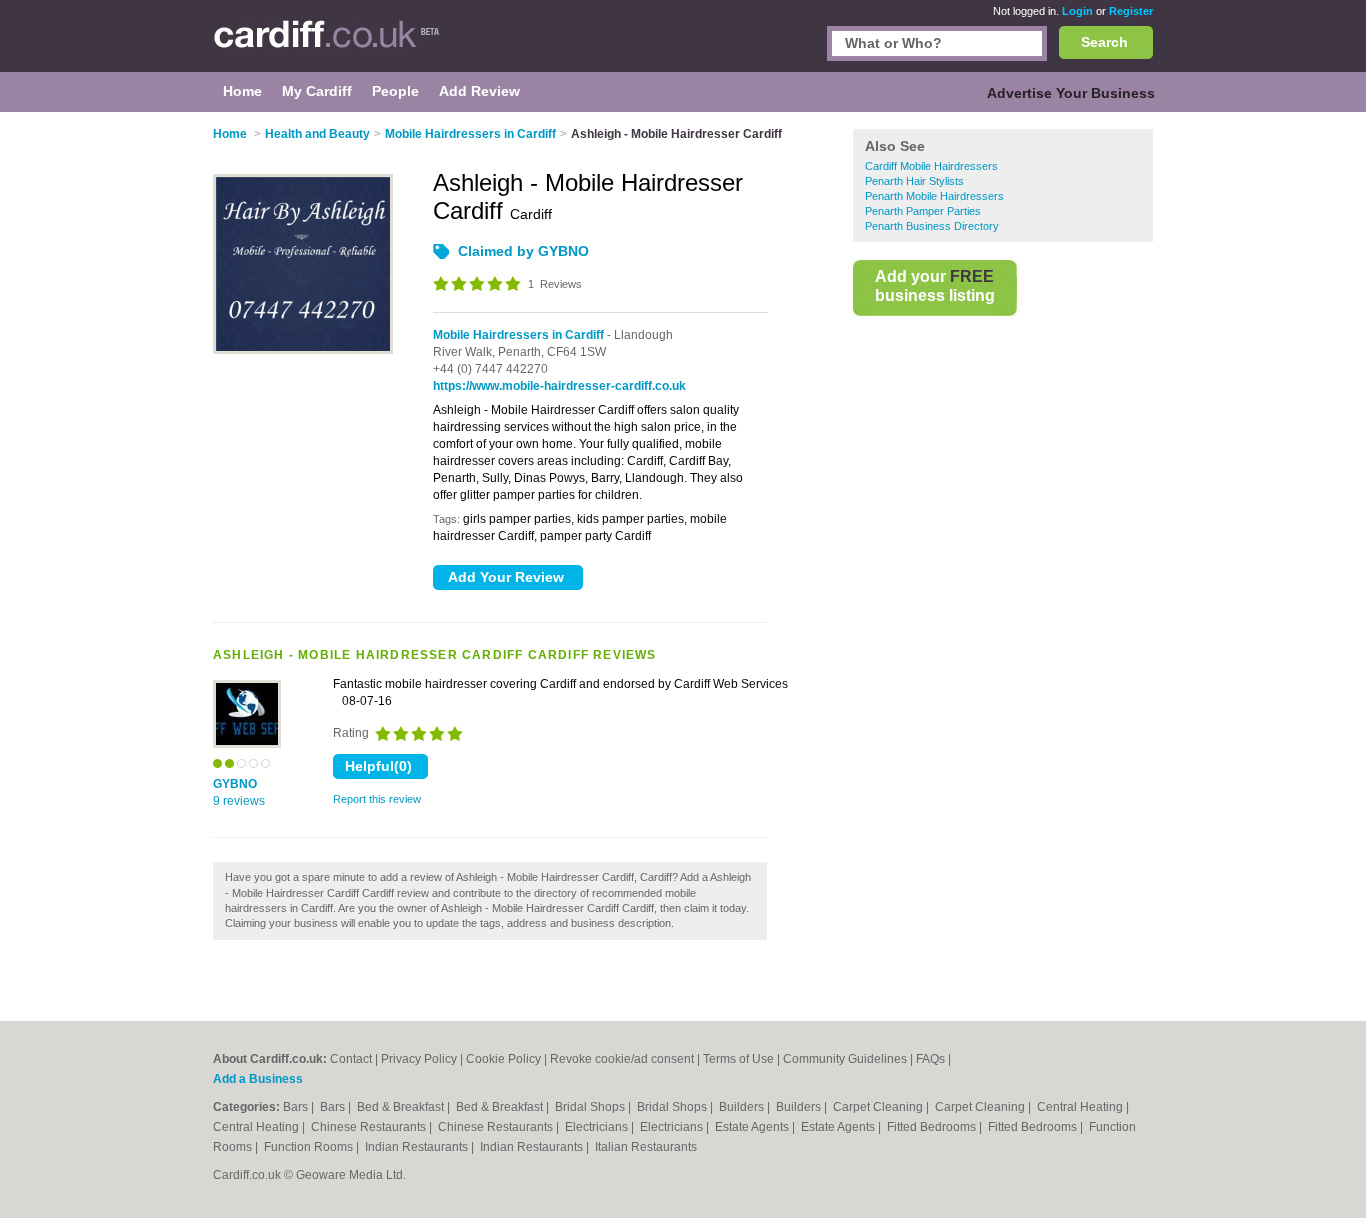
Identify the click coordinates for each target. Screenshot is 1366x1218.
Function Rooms (310, 1147)
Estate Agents (753, 1127)
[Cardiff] (326, 46)
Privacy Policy (419, 1059)
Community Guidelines (845, 1059)
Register (1131, 11)
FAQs (930, 1059)
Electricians (598, 1127)
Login (1077, 11)
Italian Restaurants (646, 1147)
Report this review (377, 799)
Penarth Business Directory (932, 226)
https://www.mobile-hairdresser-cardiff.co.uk (559, 386)
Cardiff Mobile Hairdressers (931, 166)
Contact (351, 1059)
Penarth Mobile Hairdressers (934, 196)
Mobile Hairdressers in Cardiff (518, 335)
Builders (743, 1107)
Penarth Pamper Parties (923, 211)
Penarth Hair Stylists (914, 181)
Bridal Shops (591, 1107)
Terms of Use (738, 1059)
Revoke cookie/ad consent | (626, 1059)
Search (1104, 42)
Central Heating (1081, 1107)
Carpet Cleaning (879, 1107)
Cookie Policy (503, 1059)
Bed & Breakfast (402, 1107)
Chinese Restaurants (370, 1127)
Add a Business (258, 1079)
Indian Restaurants (418, 1147)
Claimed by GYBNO (523, 251)
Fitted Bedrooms (933, 1127)
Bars (297, 1107)
